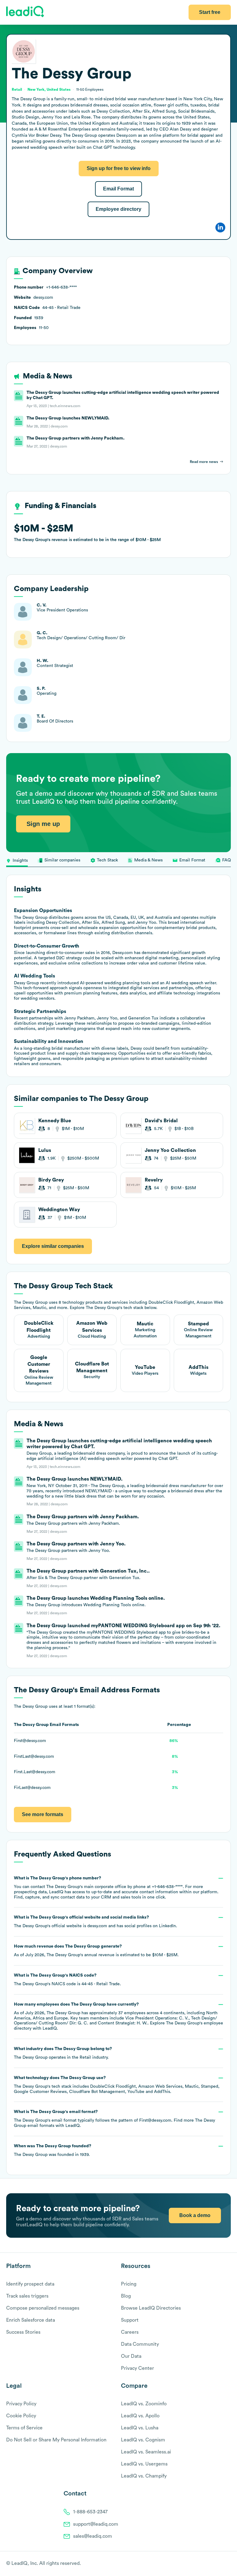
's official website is (96, 1922)
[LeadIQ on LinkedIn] (222, 2564)
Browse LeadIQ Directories (151, 2308)
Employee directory (118, 209)
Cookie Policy (21, 2416)
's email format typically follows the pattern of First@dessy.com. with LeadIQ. (114, 2119)
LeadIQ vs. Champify (144, 2476)
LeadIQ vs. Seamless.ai (146, 2452)
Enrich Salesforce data (31, 2320)
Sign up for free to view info (119, 168)
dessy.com (97, 1926)
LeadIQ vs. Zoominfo (144, 2404)
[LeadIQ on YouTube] (228, 2564)
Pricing (129, 2284)
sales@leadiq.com (93, 2536)
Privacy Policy (21, 2404)
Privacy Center (137, 2368)
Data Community (140, 2344)
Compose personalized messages (43, 2308)
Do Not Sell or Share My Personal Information (56, 2440)
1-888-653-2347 (90, 2512)
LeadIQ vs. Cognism (143, 2440)
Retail (85, 2057)
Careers (130, 2332)
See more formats (43, 1814)
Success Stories (23, 2332)
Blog (126, 2296)
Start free (210, 12)
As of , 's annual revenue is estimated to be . (96, 1951)
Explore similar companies (53, 1246)
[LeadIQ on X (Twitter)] (217, 2564)
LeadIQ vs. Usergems (144, 2464)
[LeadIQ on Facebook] (213, 2564)
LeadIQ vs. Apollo (140, 2416)
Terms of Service (24, 2428)
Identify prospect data (30, 2284)
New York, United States (49, 90)
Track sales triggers (27, 2296)
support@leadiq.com (96, 2524)
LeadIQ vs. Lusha (140, 2428)
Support (130, 2320)
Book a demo (195, 2215)
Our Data (131, 2356)
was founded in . (53, 2150)
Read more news (204, 462)
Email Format (118, 189)
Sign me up (43, 824)
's (67, 1980)
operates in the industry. (63, 2053)
